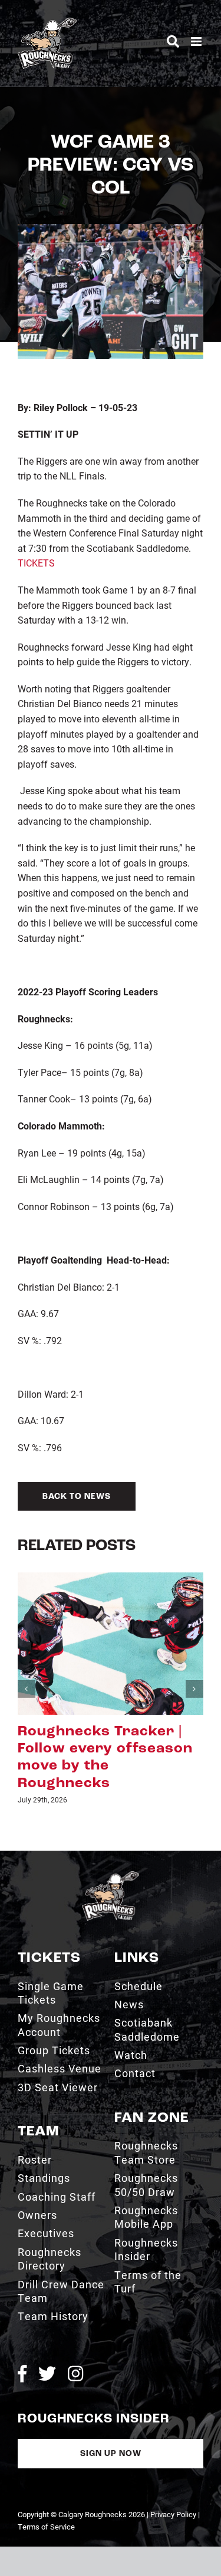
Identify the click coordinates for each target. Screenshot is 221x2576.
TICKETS (36, 563)
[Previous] (27, 1689)
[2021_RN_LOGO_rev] (111, 1876)
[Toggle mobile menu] (197, 41)
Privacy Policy (173, 2514)
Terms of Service (46, 2527)
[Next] (194, 1689)
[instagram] (75, 2374)
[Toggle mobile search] (173, 41)
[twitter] (47, 2374)
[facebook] (22, 2374)
